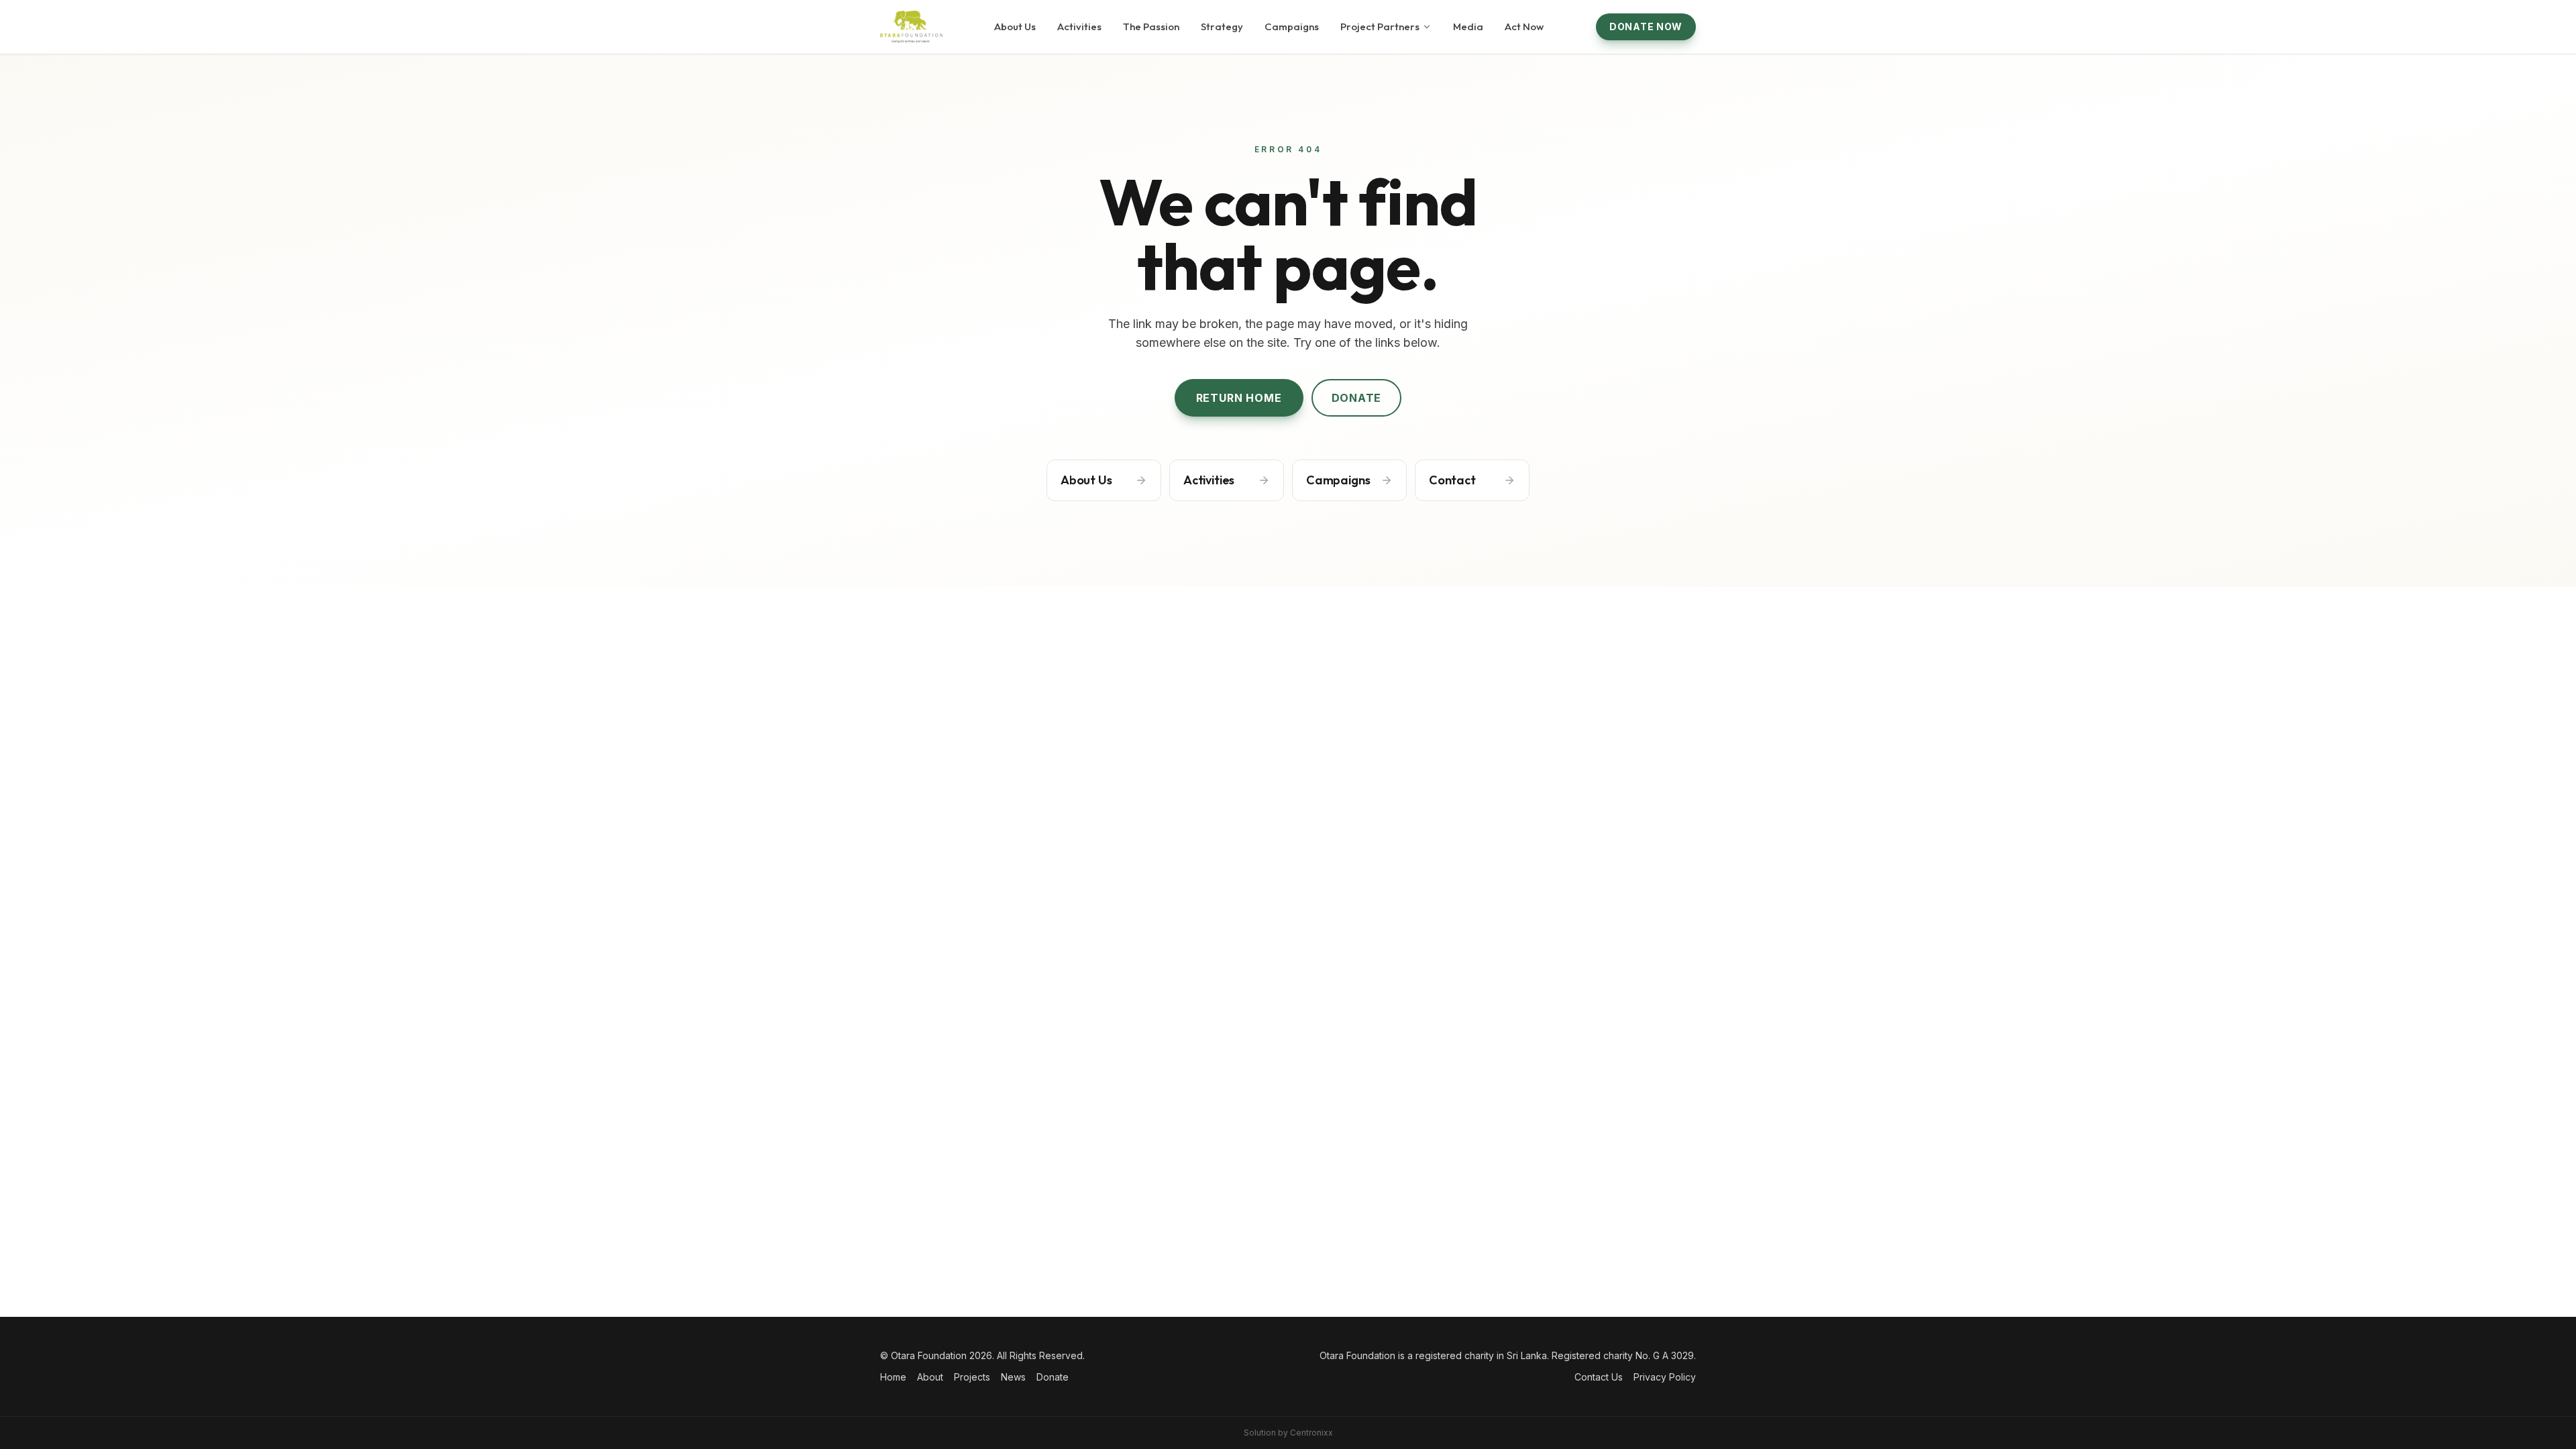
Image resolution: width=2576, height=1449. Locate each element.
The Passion (1151, 26)
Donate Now (1646, 26)
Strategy (1222, 26)
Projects (972, 1377)
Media (1468, 26)
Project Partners (1380, 26)
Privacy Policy (1665, 1377)
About (930, 1377)
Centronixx (1311, 1433)
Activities (1079, 26)
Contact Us (1599, 1377)
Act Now (1524, 26)
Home (893, 1377)
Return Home (1239, 398)
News (1013, 1377)
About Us (1015, 26)
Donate (1357, 398)
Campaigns (1292, 26)
